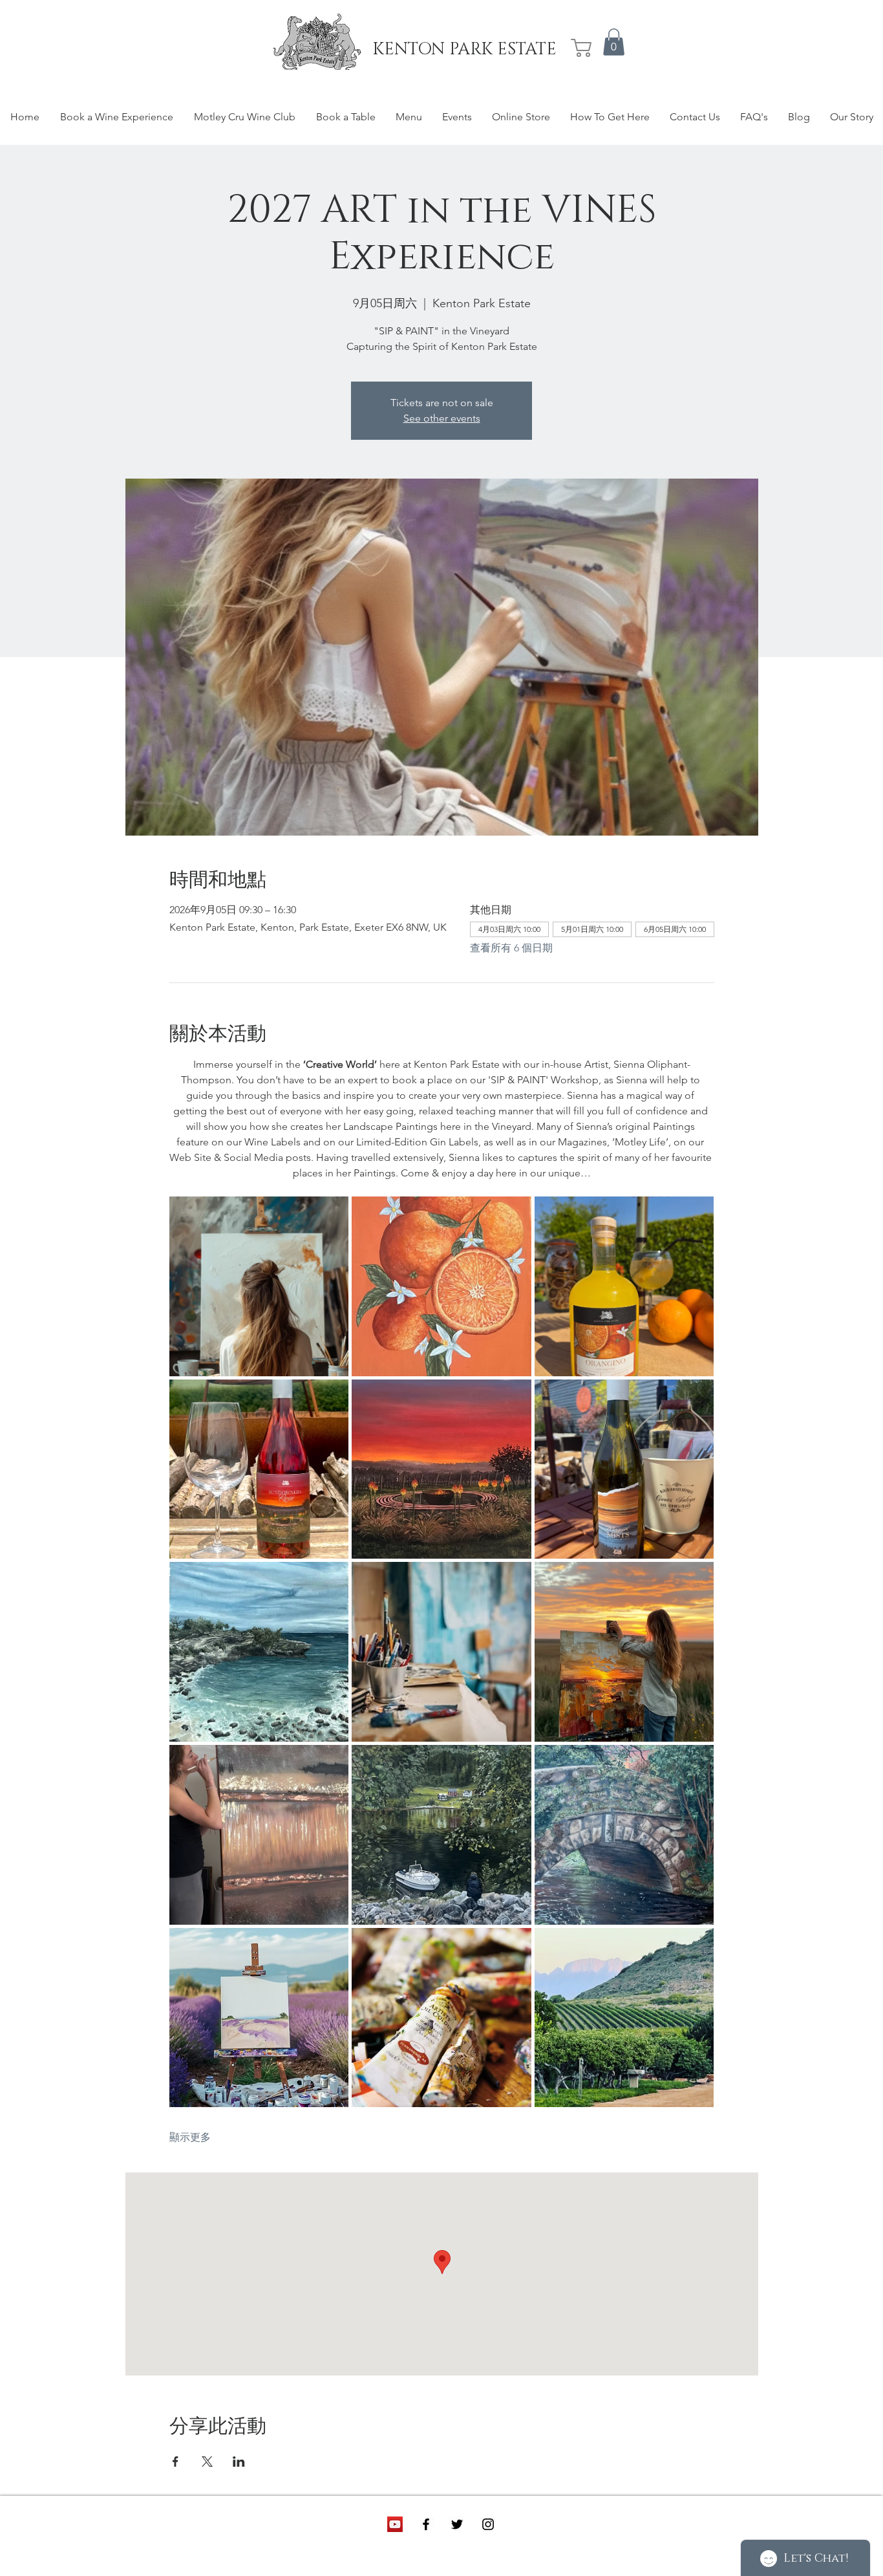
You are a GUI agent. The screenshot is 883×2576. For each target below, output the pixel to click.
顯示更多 (190, 2137)
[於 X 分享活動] (207, 2462)
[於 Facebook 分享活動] (176, 2462)
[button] (614, 42)
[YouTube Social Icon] (395, 2524)
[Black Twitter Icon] (457, 2524)
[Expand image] (259, 1286)
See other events (442, 418)
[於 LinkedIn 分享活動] (239, 2462)
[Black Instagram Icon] (488, 2524)
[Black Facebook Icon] (426, 2524)
